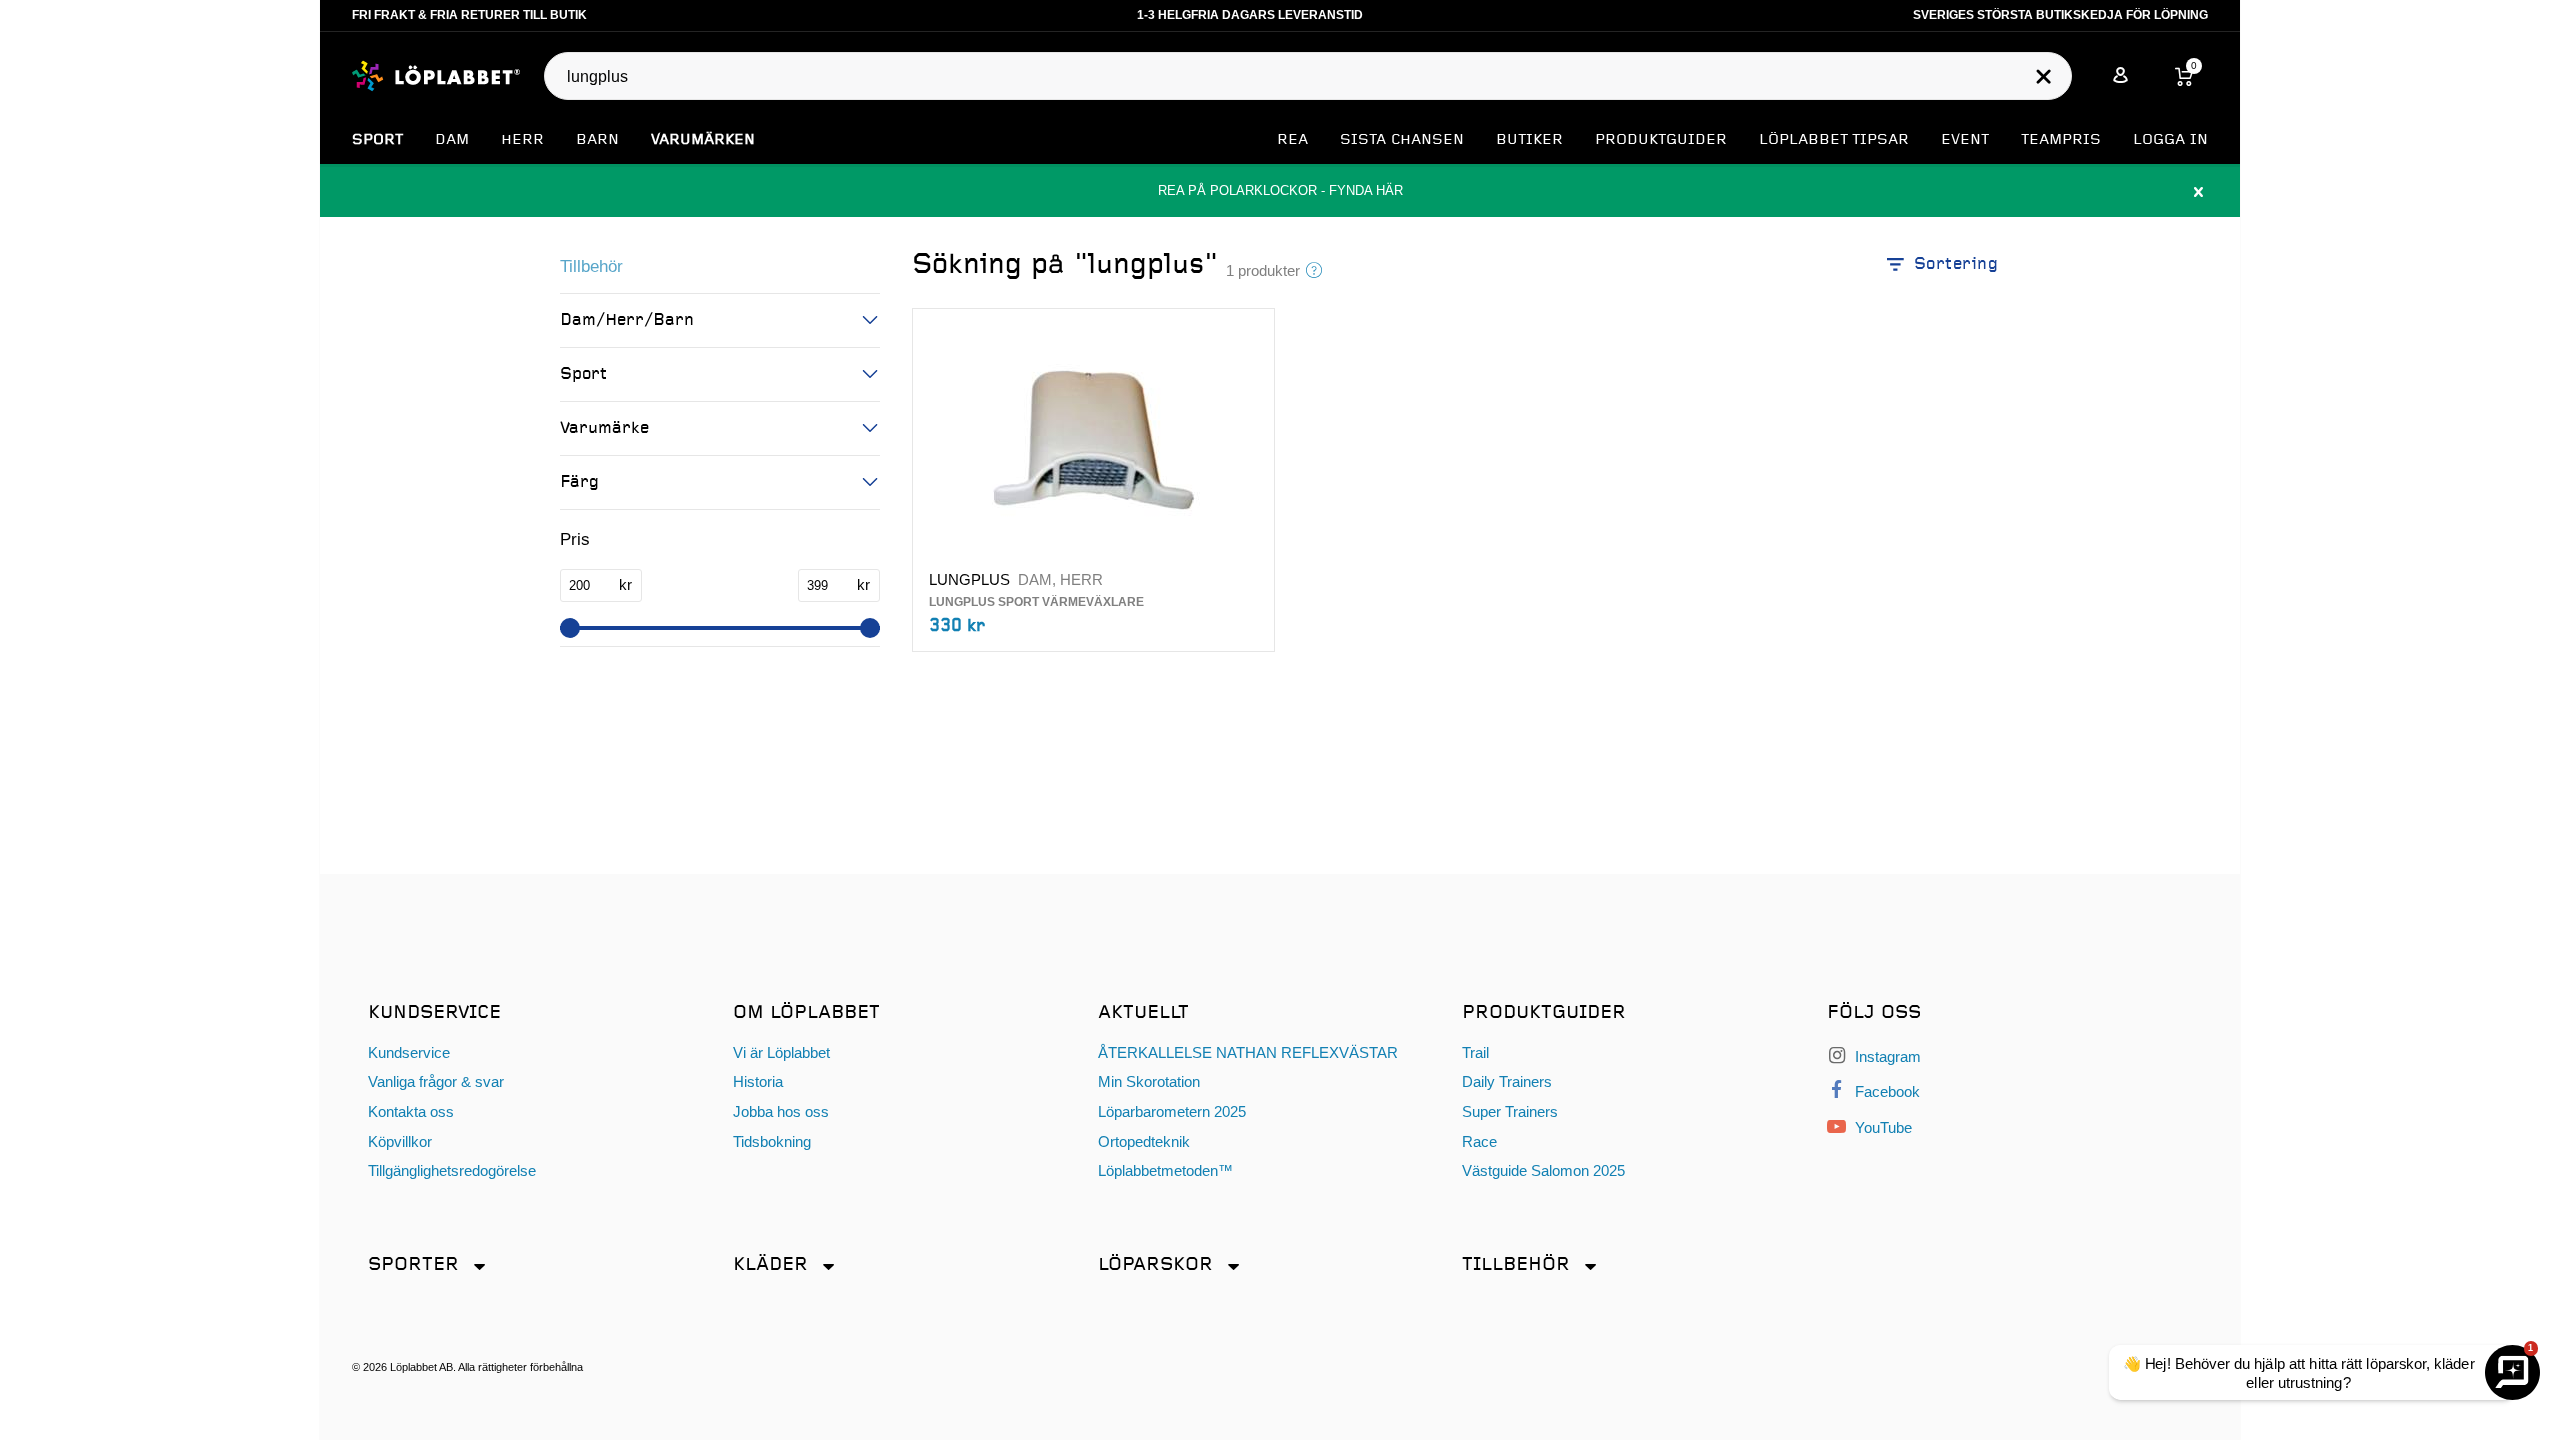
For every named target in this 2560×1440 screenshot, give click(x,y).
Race (1479, 1141)
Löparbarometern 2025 (1172, 1111)
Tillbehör (591, 266)
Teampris (2061, 140)
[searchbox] (1298, 77)
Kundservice (409, 1052)
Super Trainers (1510, 1111)
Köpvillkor (400, 1141)
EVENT (1965, 140)
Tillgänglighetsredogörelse (452, 1170)
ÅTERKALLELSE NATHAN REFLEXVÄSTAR (1248, 1052)
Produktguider (1661, 140)
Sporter (413, 1264)
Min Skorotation (1149, 1081)
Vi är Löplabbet (781, 1052)
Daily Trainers (1507, 1081)
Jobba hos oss (781, 1111)
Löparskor (1155, 1264)
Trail (1475, 1052)
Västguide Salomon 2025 (1543, 1170)
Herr (522, 140)
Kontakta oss (411, 1111)
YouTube (1881, 1127)
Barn (597, 140)
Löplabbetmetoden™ (1165, 1170)
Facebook (1885, 1091)
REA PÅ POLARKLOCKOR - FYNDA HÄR (1280, 190)
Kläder (770, 1264)
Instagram (1886, 1056)
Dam (452, 140)
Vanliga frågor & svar (436, 1081)
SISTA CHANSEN (1402, 140)
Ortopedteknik (1144, 1141)
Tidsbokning (772, 1141)
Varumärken (703, 140)
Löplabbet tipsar (1834, 140)
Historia (758, 1081)
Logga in (2170, 140)
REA (1292, 140)
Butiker (1529, 140)
